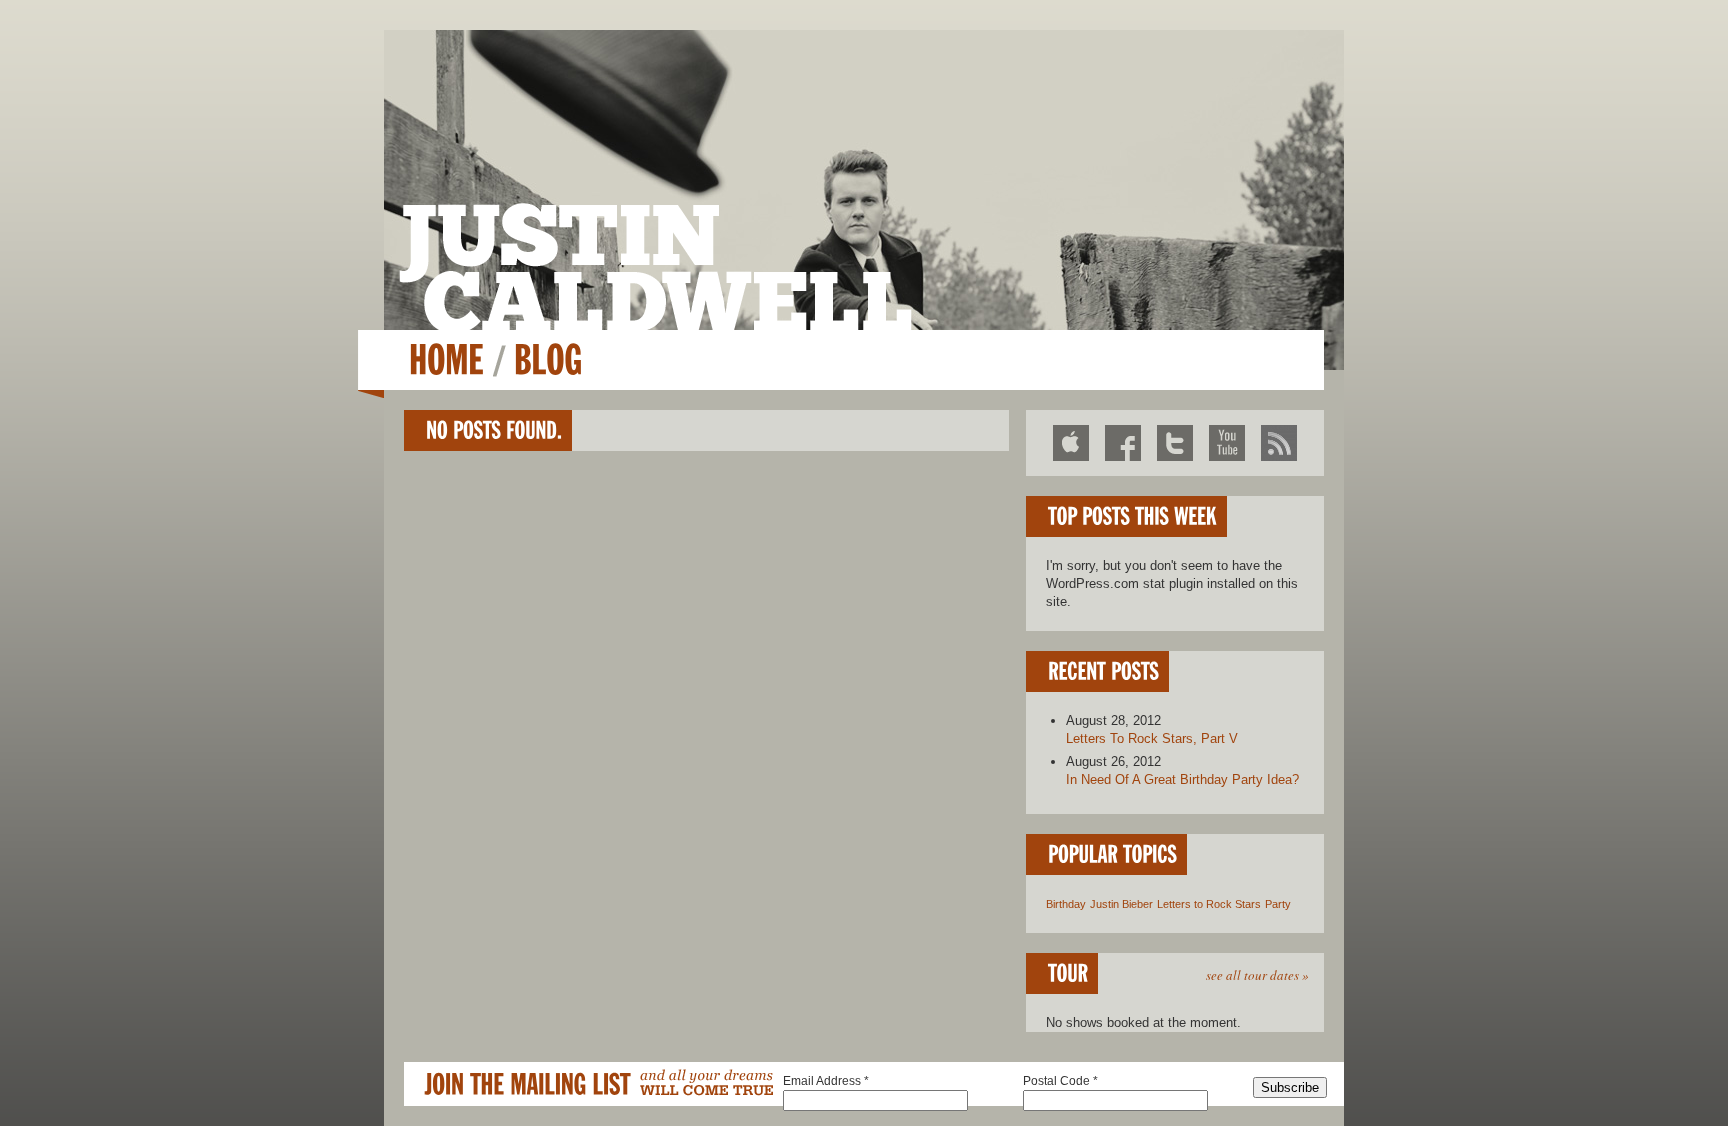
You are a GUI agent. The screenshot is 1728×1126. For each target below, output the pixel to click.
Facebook (1123, 443)
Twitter (1175, 443)
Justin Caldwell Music (655, 266)
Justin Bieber (1121, 904)
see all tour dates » (1257, 975)
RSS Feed (1279, 443)
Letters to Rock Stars (1209, 904)
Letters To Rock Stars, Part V (1152, 738)
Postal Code (1060, 1081)
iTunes (1071, 443)
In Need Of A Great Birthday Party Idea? (1182, 779)
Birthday (1066, 904)
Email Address (826, 1081)
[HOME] (446, 359)
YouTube (1227, 443)
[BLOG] (548, 359)
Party (1278, 904)
